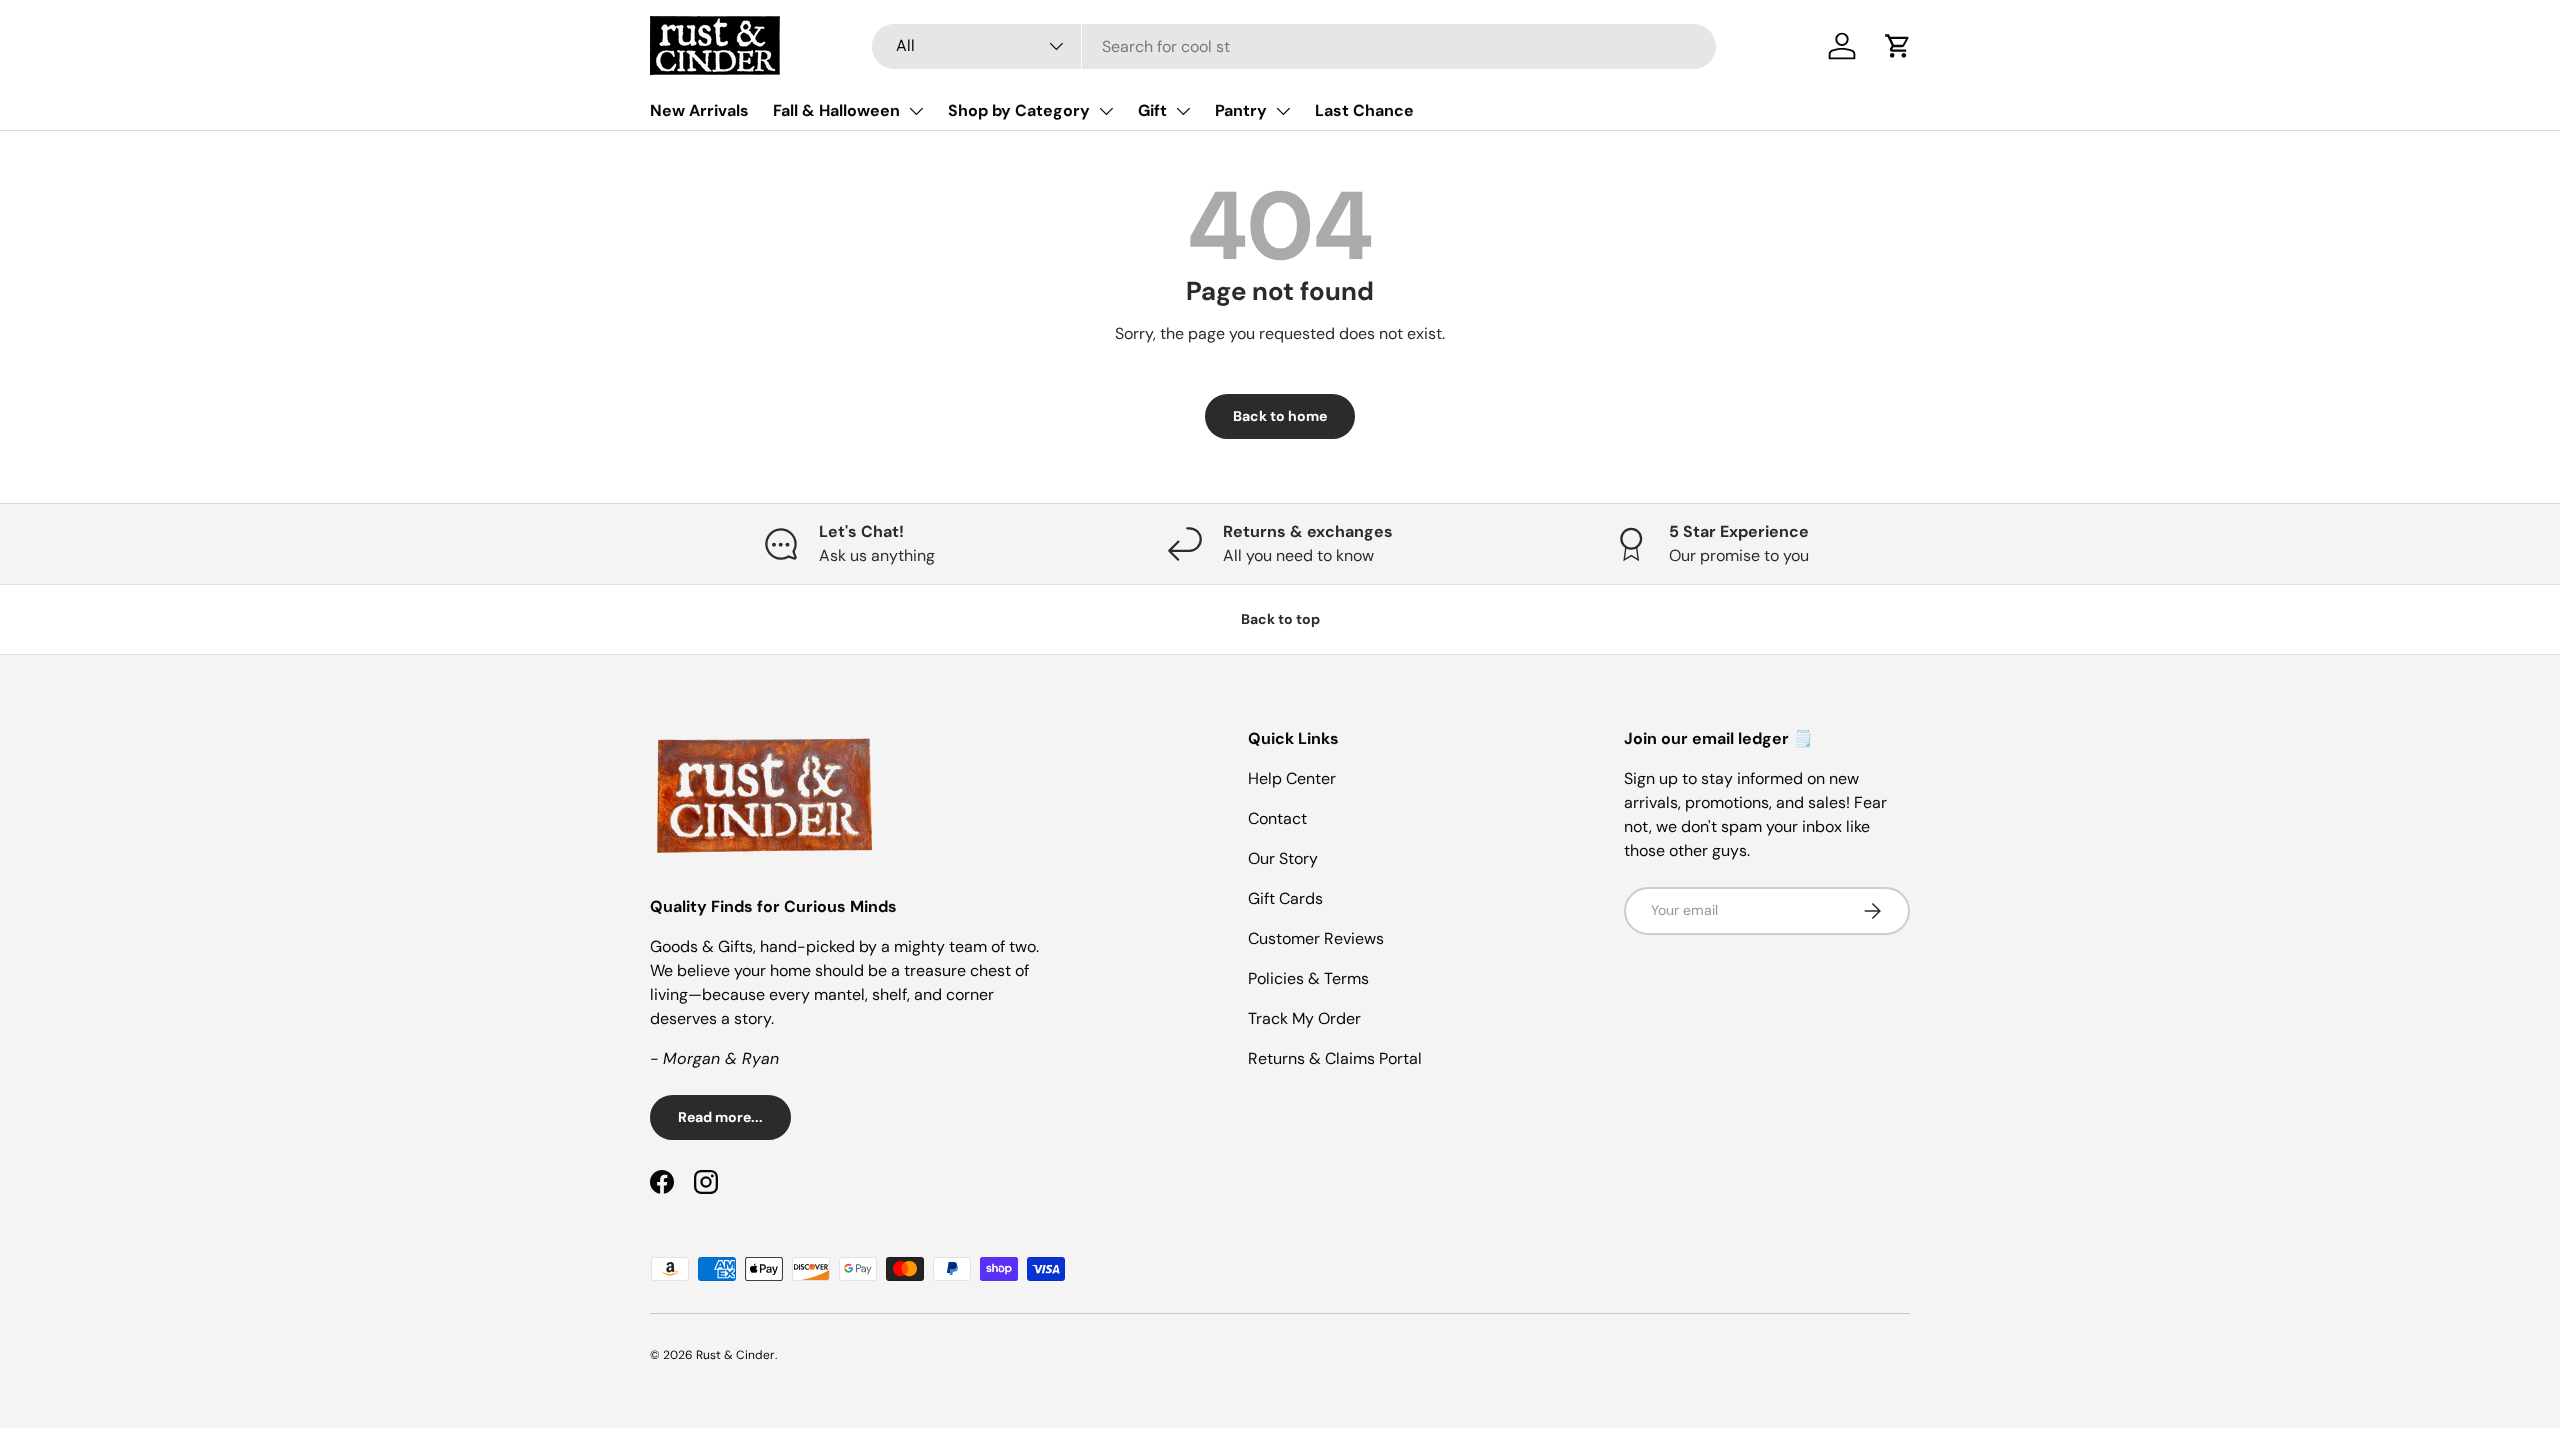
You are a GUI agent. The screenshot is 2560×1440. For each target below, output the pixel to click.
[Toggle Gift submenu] (1183, 111)
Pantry (1241, 110)
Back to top (1280, 619)
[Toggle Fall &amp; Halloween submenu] (916, 111)
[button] (1898, 46)
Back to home (1280, 416)
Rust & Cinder (735, 1355)
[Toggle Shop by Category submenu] (1106, 111)
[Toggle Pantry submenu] (1283, 111)
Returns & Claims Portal (1335, 1058)
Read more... (720, 1117)
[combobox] (1294, 46)
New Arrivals (699, 110)
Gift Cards (1285, 898)
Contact (1277, 818)
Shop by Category (1019, 110)
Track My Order (1304, 1018)
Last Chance (1364, 110)
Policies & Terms (1308, 978)
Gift (1152, 110)
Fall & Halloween (836, 110)
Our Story (1283, 858)
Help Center (1292, 778)
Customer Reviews (1316, 938)
